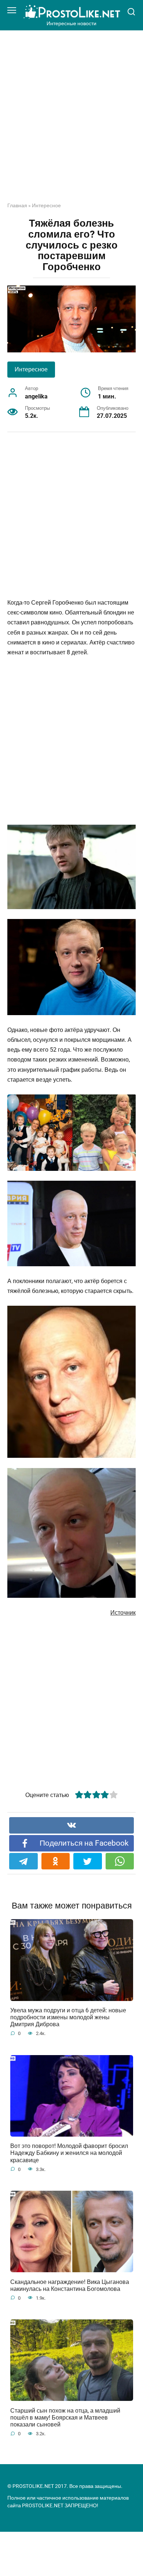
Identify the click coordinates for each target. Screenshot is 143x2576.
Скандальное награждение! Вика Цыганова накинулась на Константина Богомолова (70, 2285)
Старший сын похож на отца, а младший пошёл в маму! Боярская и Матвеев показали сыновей (65, 2417)
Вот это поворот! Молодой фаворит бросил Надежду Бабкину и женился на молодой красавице (69, 2153)
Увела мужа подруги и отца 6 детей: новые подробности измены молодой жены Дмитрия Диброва (68, 2017)
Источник (123, 1613)
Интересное (46, 205)
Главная (17, 205)
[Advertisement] (71, 122)
